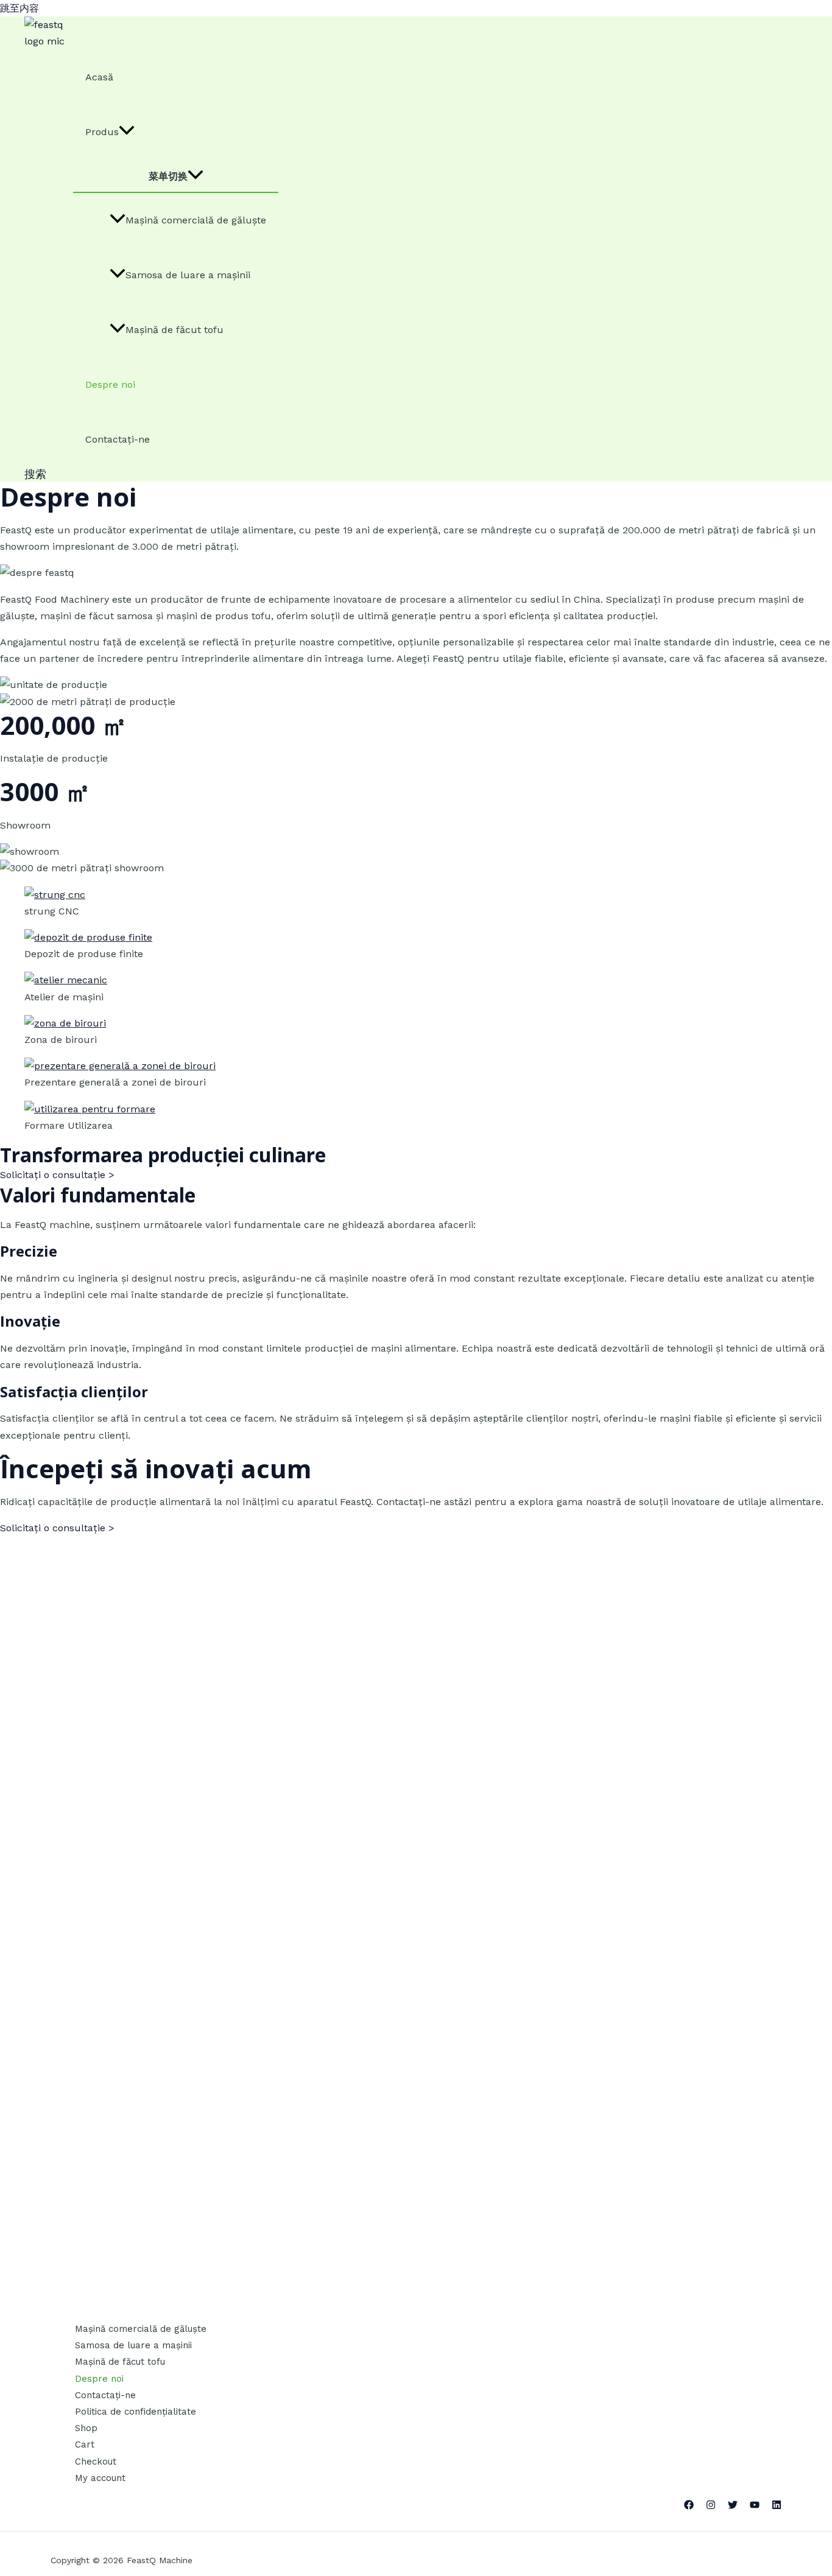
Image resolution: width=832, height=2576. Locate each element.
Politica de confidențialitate (136, 2412)
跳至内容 (19, 8)
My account (100, 2478)
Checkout (96, 2462)
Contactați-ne (118, 439)
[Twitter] (733, 2506)
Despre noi (110, 384)
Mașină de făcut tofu (175, 330)
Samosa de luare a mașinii (188, 275)
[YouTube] (755, 2506)
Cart (85, 2444)
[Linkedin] (777, 2506)
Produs (102, 132)
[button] (35, 474)
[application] (127, 132)
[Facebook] (689, 2506)
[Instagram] (711, 2506)
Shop (86, 2428)
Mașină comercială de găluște (196, 220)
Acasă (99, 77)
